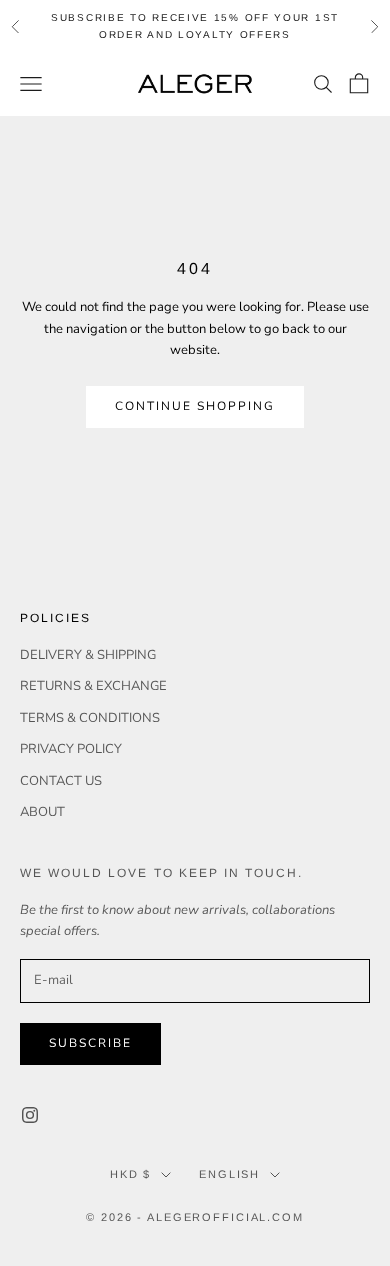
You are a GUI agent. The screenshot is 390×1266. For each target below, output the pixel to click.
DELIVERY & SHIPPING (88, 655)
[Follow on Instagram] (30, 1115)
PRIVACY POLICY (71, 749)
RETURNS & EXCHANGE (93, 686)
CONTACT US (61, 781)
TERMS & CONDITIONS (90, 718)
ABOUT (42, 812)
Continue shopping (195, 406)
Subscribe (90, 1043)
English (229, 1174)
